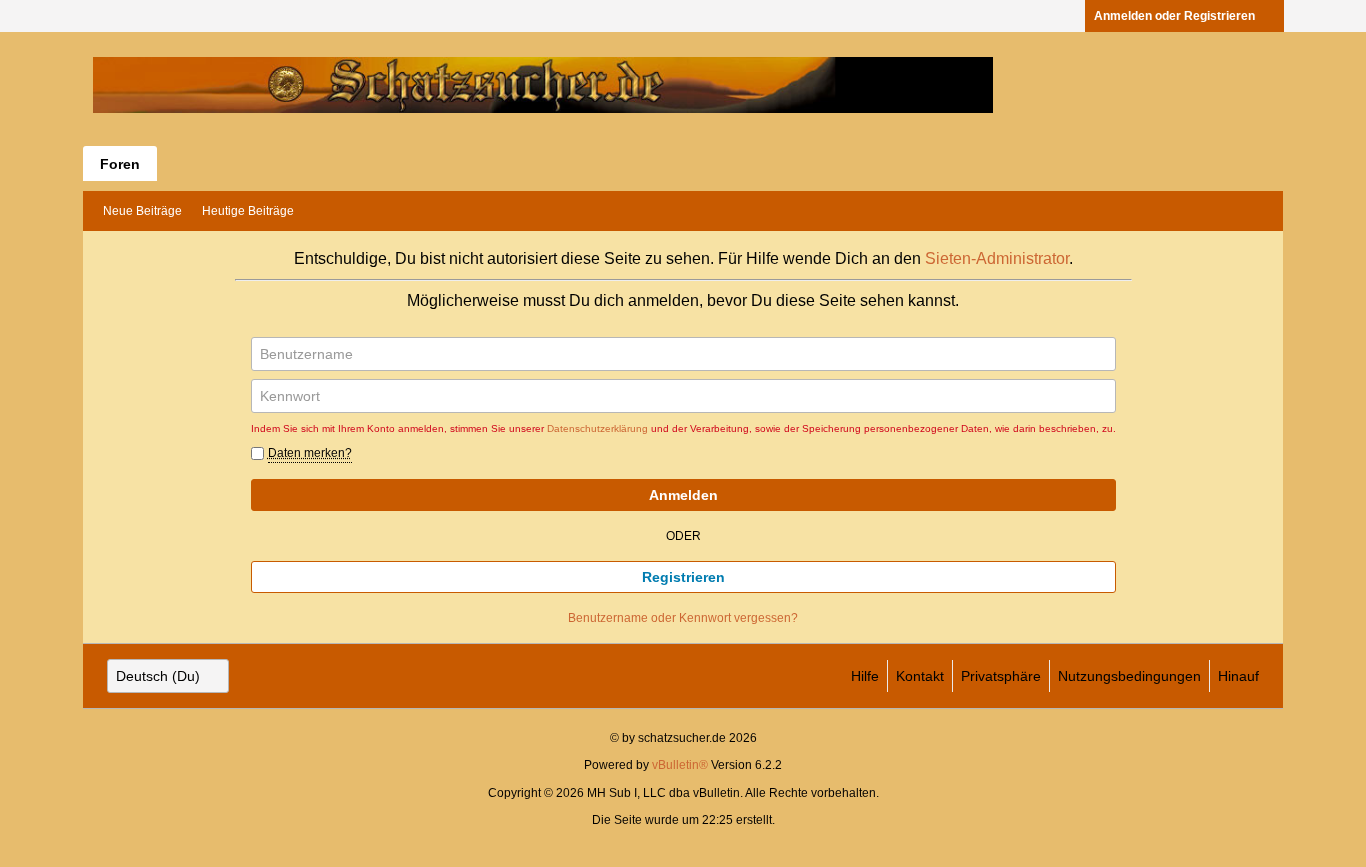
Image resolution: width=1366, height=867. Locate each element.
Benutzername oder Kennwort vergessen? (683, 618)
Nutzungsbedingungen (1129, 676)
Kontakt (920, 676)
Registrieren (683, 577)
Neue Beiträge (142, 211)
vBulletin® (680, 765)
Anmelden (683, 495)
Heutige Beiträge (248, 211)
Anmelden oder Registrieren (1174, 16)
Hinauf (1238, 676)
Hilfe (865, 676)
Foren (120, 164)
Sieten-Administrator (997, 258)
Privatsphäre (1001, 676)
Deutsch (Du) (158, 676)
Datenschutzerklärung (597, 428)
